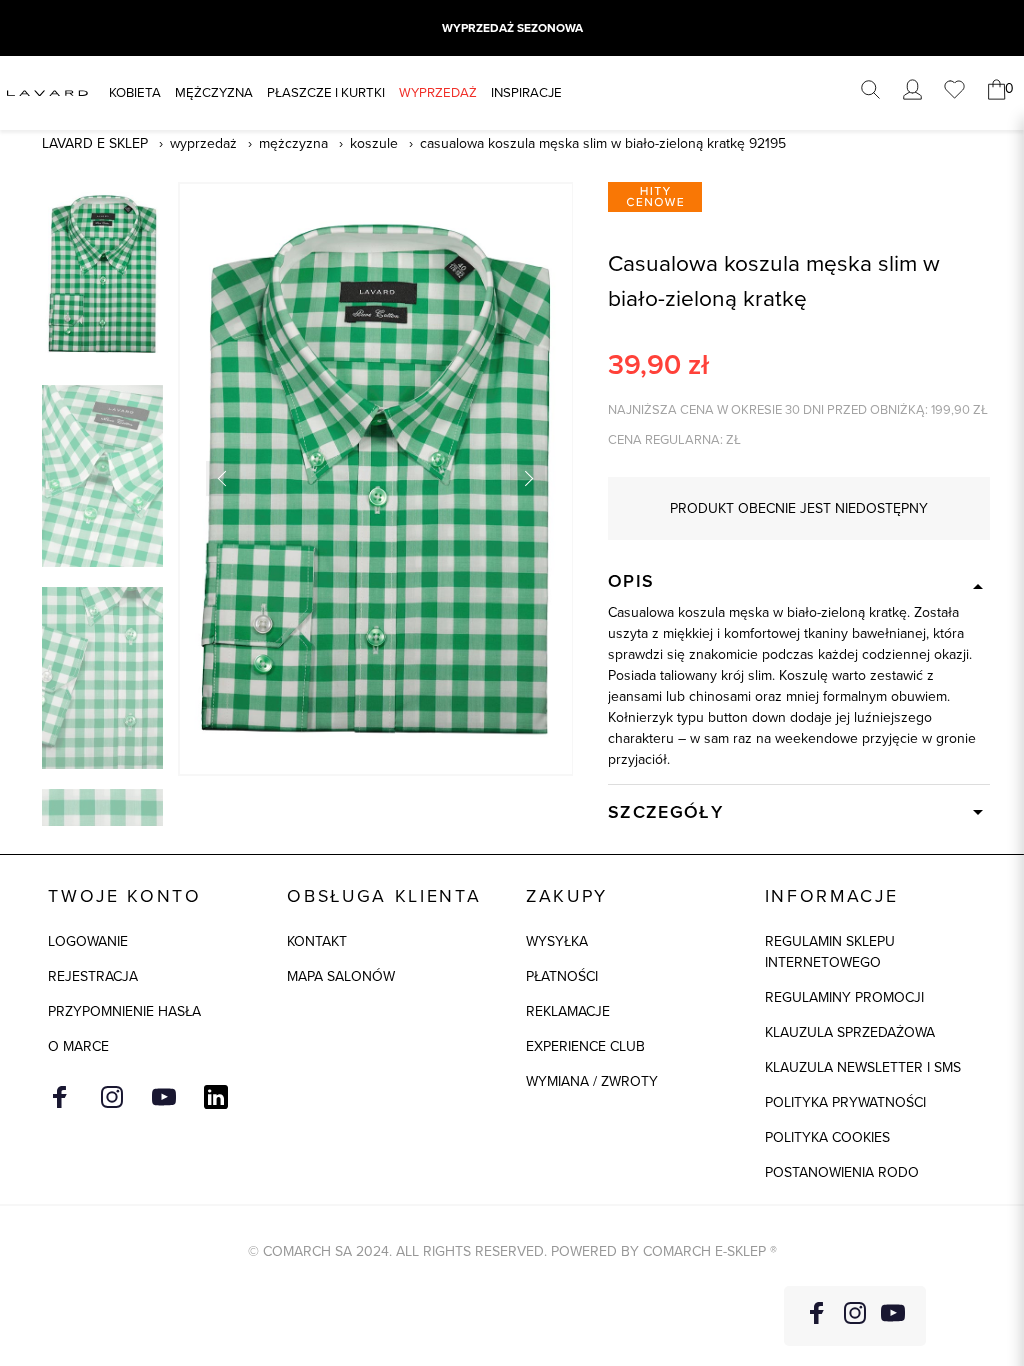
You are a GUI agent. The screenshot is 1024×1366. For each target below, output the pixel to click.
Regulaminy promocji (844, 997)
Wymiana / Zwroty (592, 1081)
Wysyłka (557, 941)
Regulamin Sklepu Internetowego (830, 952)
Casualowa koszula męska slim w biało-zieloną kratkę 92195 (603, 143)
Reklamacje (568, 1011)
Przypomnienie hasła (124, 1011)
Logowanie (88, 941)
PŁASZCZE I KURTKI (326, 92)
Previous (223, 478)
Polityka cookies (827, 1137)
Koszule (374, 143)
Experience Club (585, 1046)
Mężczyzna (214, 92)
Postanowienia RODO (842, 1172)
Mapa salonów (341, 976)
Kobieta (135, 92)
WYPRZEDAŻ (438, 92)
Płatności (562, 976)
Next (527, 478)
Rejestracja (93, 976)
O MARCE (78, 1046)
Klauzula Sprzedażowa (850, 1032)
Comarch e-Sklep (704, 1251)
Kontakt (317, 941)
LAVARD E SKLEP (95, 143)
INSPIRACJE (526, 92)
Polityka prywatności (845, 1102)
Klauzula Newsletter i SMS (863, 1067)
